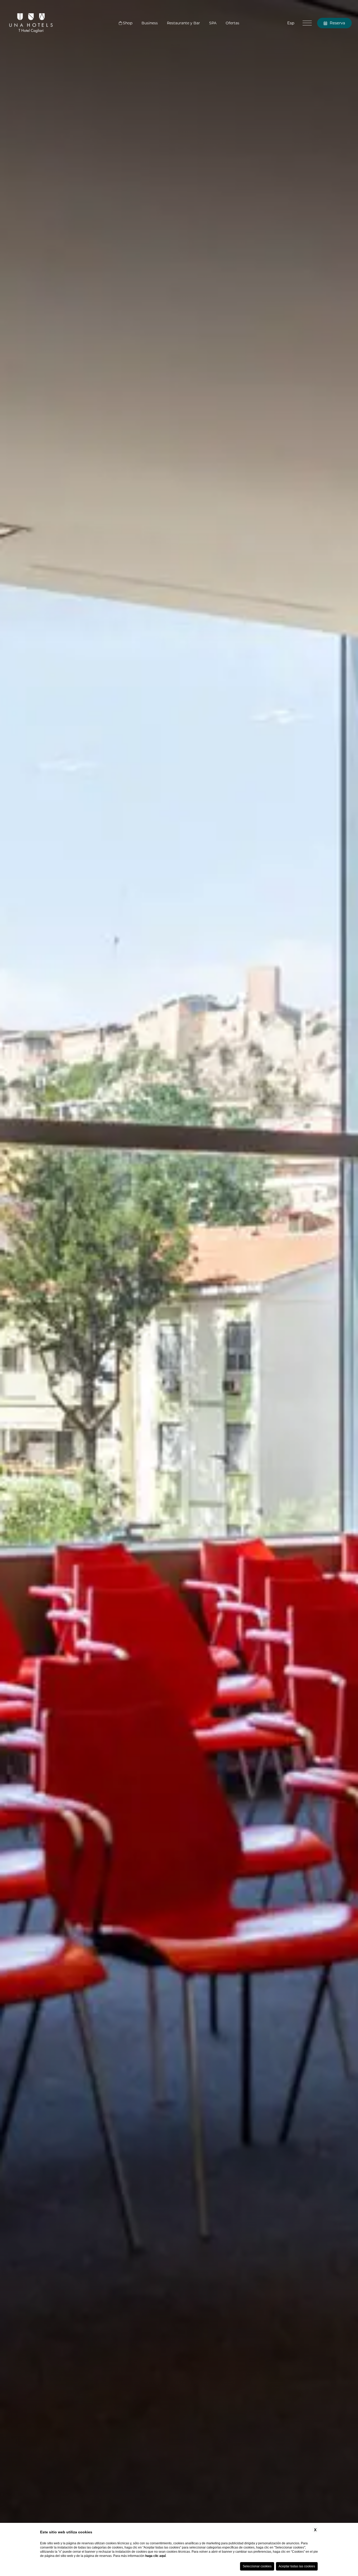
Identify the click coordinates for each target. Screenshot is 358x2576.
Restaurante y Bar (183, 23)
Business (150, 23)
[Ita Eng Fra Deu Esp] (291, 23)
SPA (213, 23)
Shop (127, 23)
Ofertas (232, 23)
